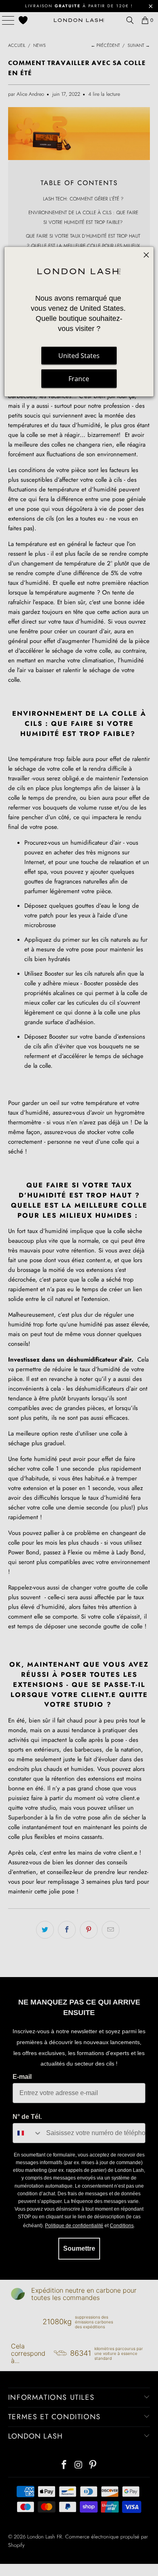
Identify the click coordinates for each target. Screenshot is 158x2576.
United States (79, 356)
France (79, 379)
